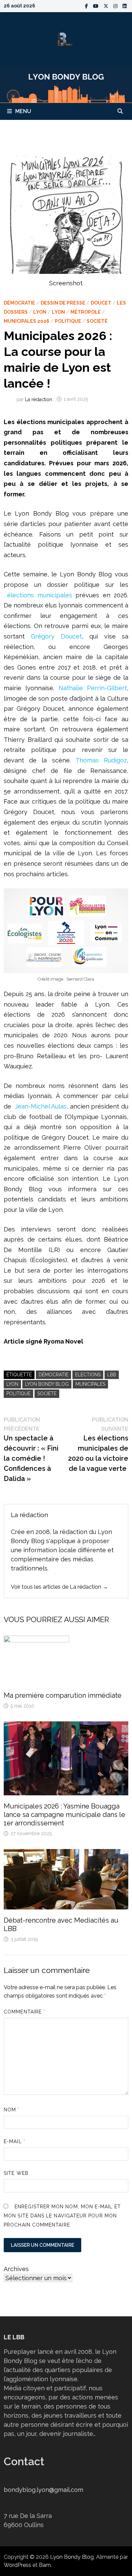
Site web (16, 2173)
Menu (23, 111)
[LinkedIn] (125, 6)
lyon (12, 1384)
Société (97, 321)
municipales (90, 1384)
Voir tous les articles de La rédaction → (59, 1587)
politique (18, 1394)
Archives (16, 2269)
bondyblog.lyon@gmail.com (43, 2490)
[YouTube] (97, 6)
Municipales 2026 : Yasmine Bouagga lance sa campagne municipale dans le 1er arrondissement (64, 1815)
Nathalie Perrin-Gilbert (93, 688)
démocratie (53, 1375)
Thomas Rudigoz (101, 760)
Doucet (101, 303)
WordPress (17, 2565)
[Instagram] (116, 6)
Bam (45, 2565)
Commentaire (25, 2012)
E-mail (15, 2141)
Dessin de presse (63, 303)
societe (47, 1394)
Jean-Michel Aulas (41, 1106)
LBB (112, 1375)
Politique (68, 321)
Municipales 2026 (27, 321)
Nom (12, 2110)
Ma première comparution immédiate (63, 1695)
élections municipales (39, 595)
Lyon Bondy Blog (47, 1384)
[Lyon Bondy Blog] (66, 84)
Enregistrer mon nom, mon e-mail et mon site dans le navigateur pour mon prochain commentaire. (62, 2216)
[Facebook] (87, 6)
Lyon (40, 312)
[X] (107, 6)
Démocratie (19, 303)
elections (88, 1375)
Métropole (86, 312)
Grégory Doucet (56, 636)
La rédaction (39, 399)
